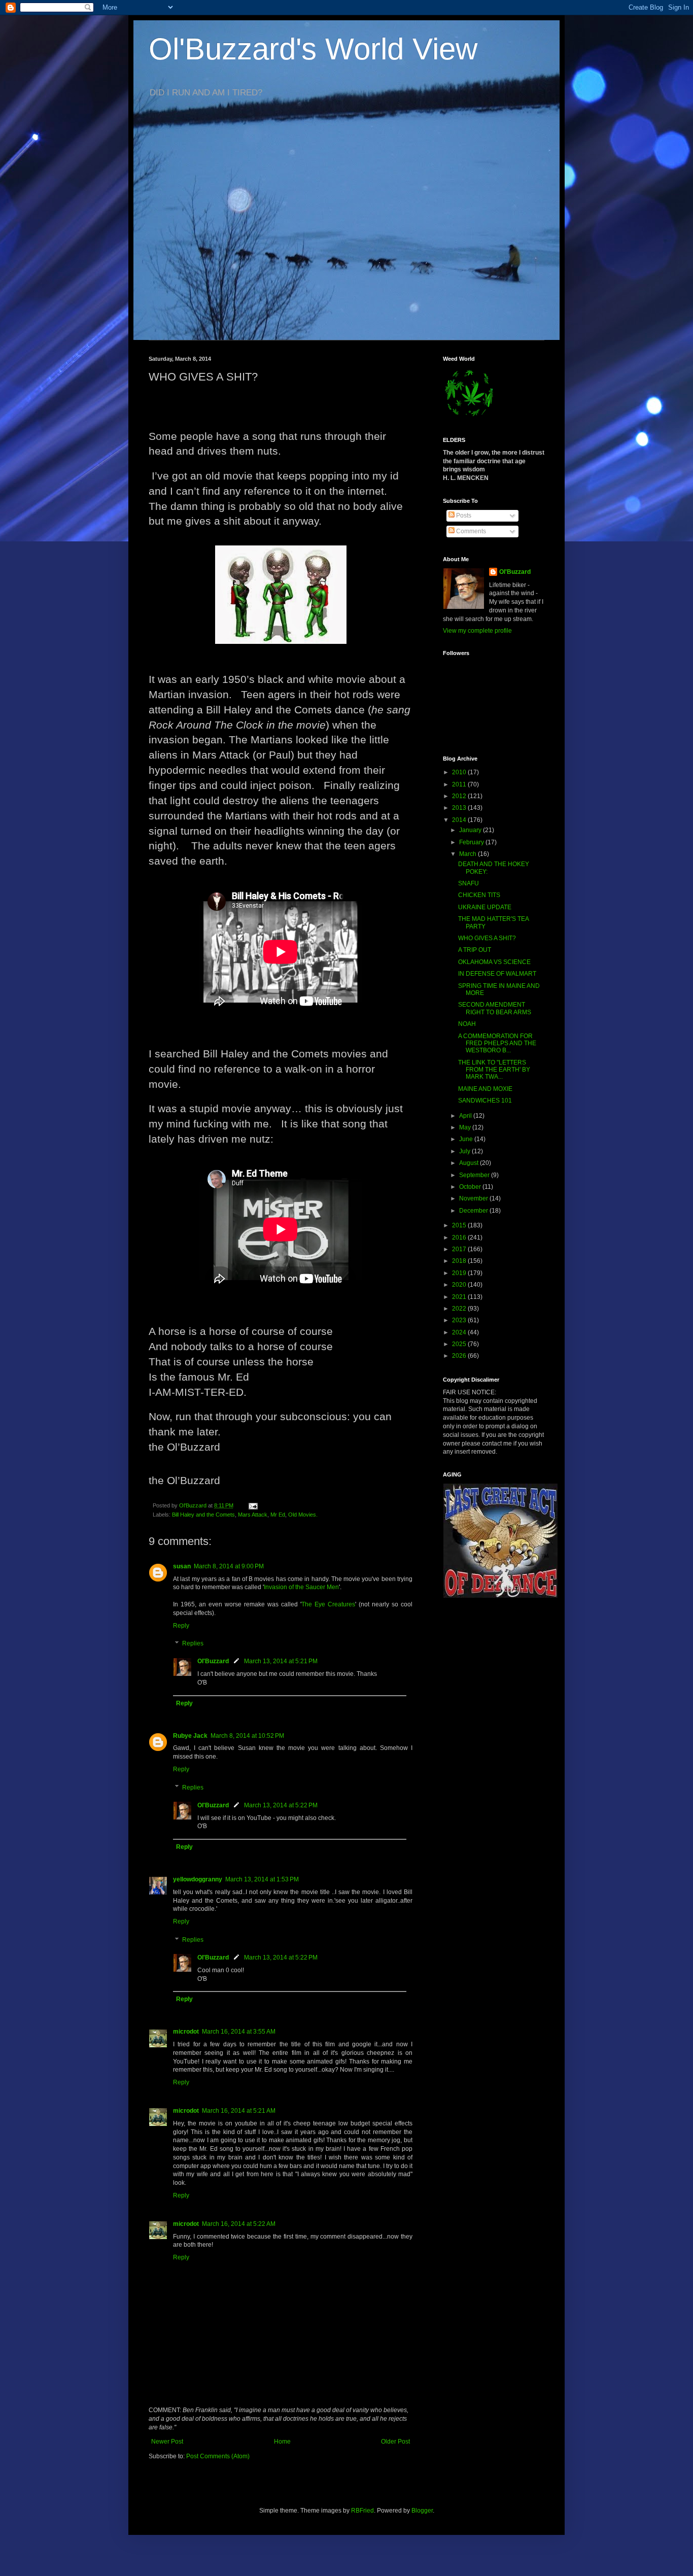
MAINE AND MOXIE (485, 1089)
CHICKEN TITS (479, 895)
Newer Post (167, 2442)
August (470, 1163)
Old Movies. (303, 1515)
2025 (460, 1344)
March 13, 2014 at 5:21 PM (281, 1661)
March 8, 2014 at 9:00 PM (229, 1566)
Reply (181, 1626)
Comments (470, 531)
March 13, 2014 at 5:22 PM (281, 1805)
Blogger (422, 2511)
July (465, 1151)
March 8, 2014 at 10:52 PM (247, 1736)
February (472, 842)
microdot (186, 2032)
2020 (460, 1285)
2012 (460, 796)
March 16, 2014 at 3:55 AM (239, 2032)
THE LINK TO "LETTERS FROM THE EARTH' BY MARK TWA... (494, 1070)
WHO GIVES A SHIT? (487, 938)
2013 (460, 808)
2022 (460, 1309)
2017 (460, 1249)
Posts (463, 516)
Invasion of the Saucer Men (301, 1587)
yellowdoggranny (198, 1879)
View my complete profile (477, 631)
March (469, 854)
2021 (460, 1297)
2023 (460, 1320)
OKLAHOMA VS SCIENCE (494, 962)
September (475, 1175)
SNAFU (469, 883)
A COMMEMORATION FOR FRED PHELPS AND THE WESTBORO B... (497, 1043)
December (474, 1211)
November (474, 1198)
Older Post (395, 2442)
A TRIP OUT (475, 950)
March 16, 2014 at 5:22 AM (239, 2224)
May (466, 1127)
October (471, 1187)
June (467, 1139)
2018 (460, 1261)
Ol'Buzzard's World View (313, 49)
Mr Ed (278, 1515)
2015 (460, 1225)
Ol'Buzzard (213, 1661)
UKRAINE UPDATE (485, 907)
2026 (460, 1356)
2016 (460, 1238)
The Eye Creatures (328, 1604)
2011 (460, 784)
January (471, 830)
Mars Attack (253, 1515)
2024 (460, 1332)
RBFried (362, 2511)
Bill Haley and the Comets (203, 1515)
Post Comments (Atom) (218, 2456)
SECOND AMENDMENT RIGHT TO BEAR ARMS (495, 1008)
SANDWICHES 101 (485, 1101)
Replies (193, 1644)
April (466, 1116)
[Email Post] (253, 1505)
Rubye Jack (190, 1736)
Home (282, 2442)
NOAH (467, 1024)
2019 (460, 1273)
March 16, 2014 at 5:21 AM (239, 2111)
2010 (460, 772)
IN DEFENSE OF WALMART (497, 974)
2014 (460, 820)
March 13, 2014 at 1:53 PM (262, 1879)
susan (182, 1566)
